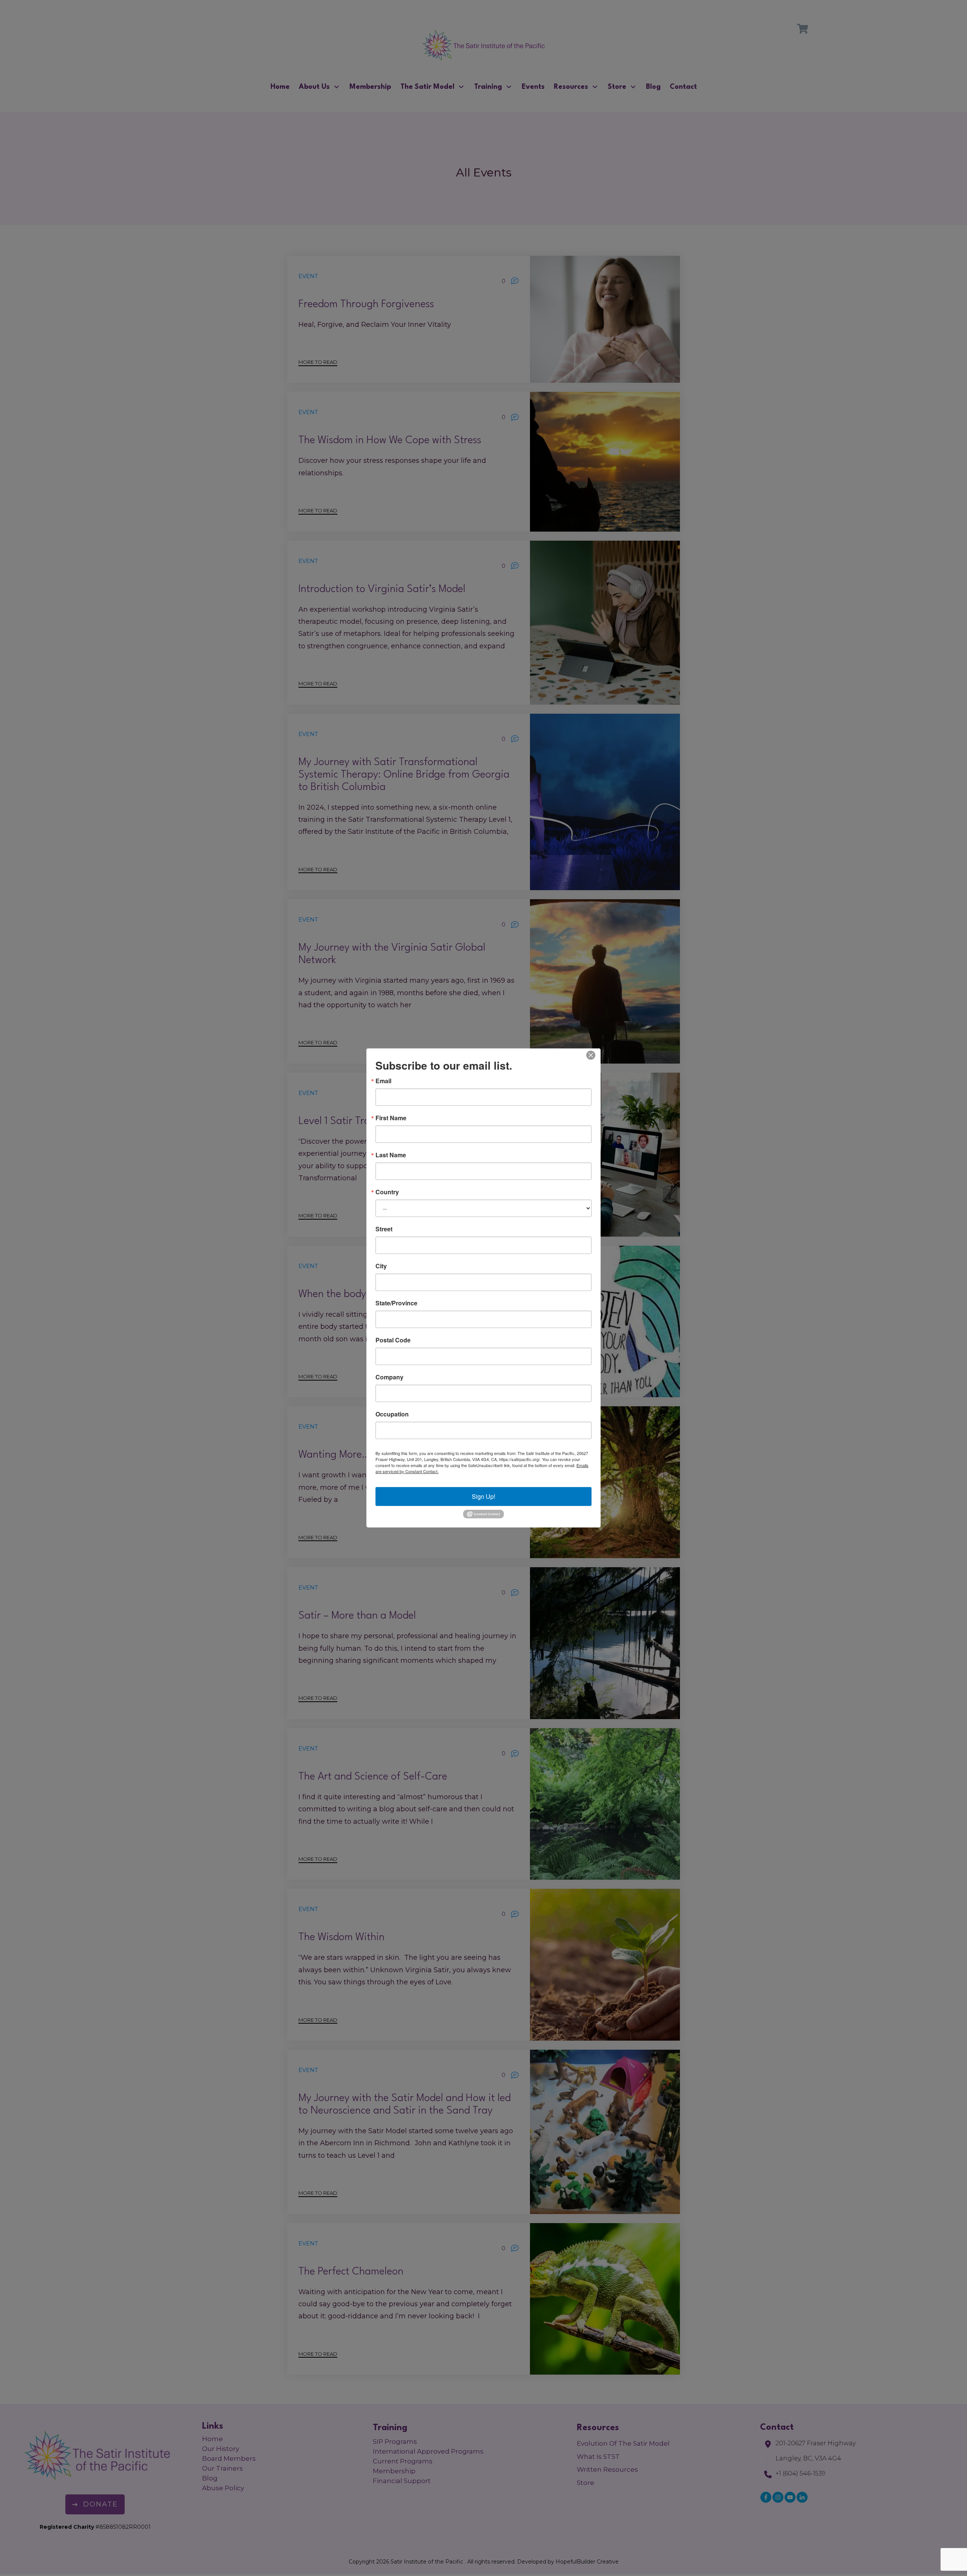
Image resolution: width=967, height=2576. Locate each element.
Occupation (392, 1414)
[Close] (591, 1055)
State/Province (396, 1303)
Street (384, 1229)
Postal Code (393, 1340)
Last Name (391, 1155)
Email (383, 1081)
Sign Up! (483, 1496)
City (381, 1266)
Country (387, 1192)
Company (389, 1377)
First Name (391, 1118)
